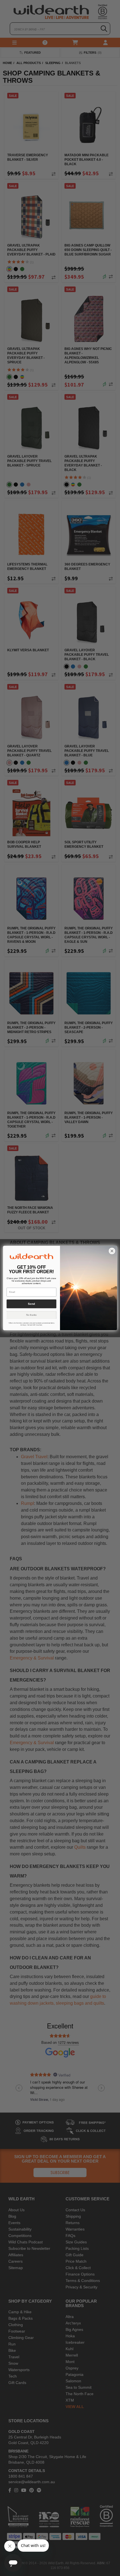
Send (31, 1304)
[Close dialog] (112, 1251)
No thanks (32, 1315)
